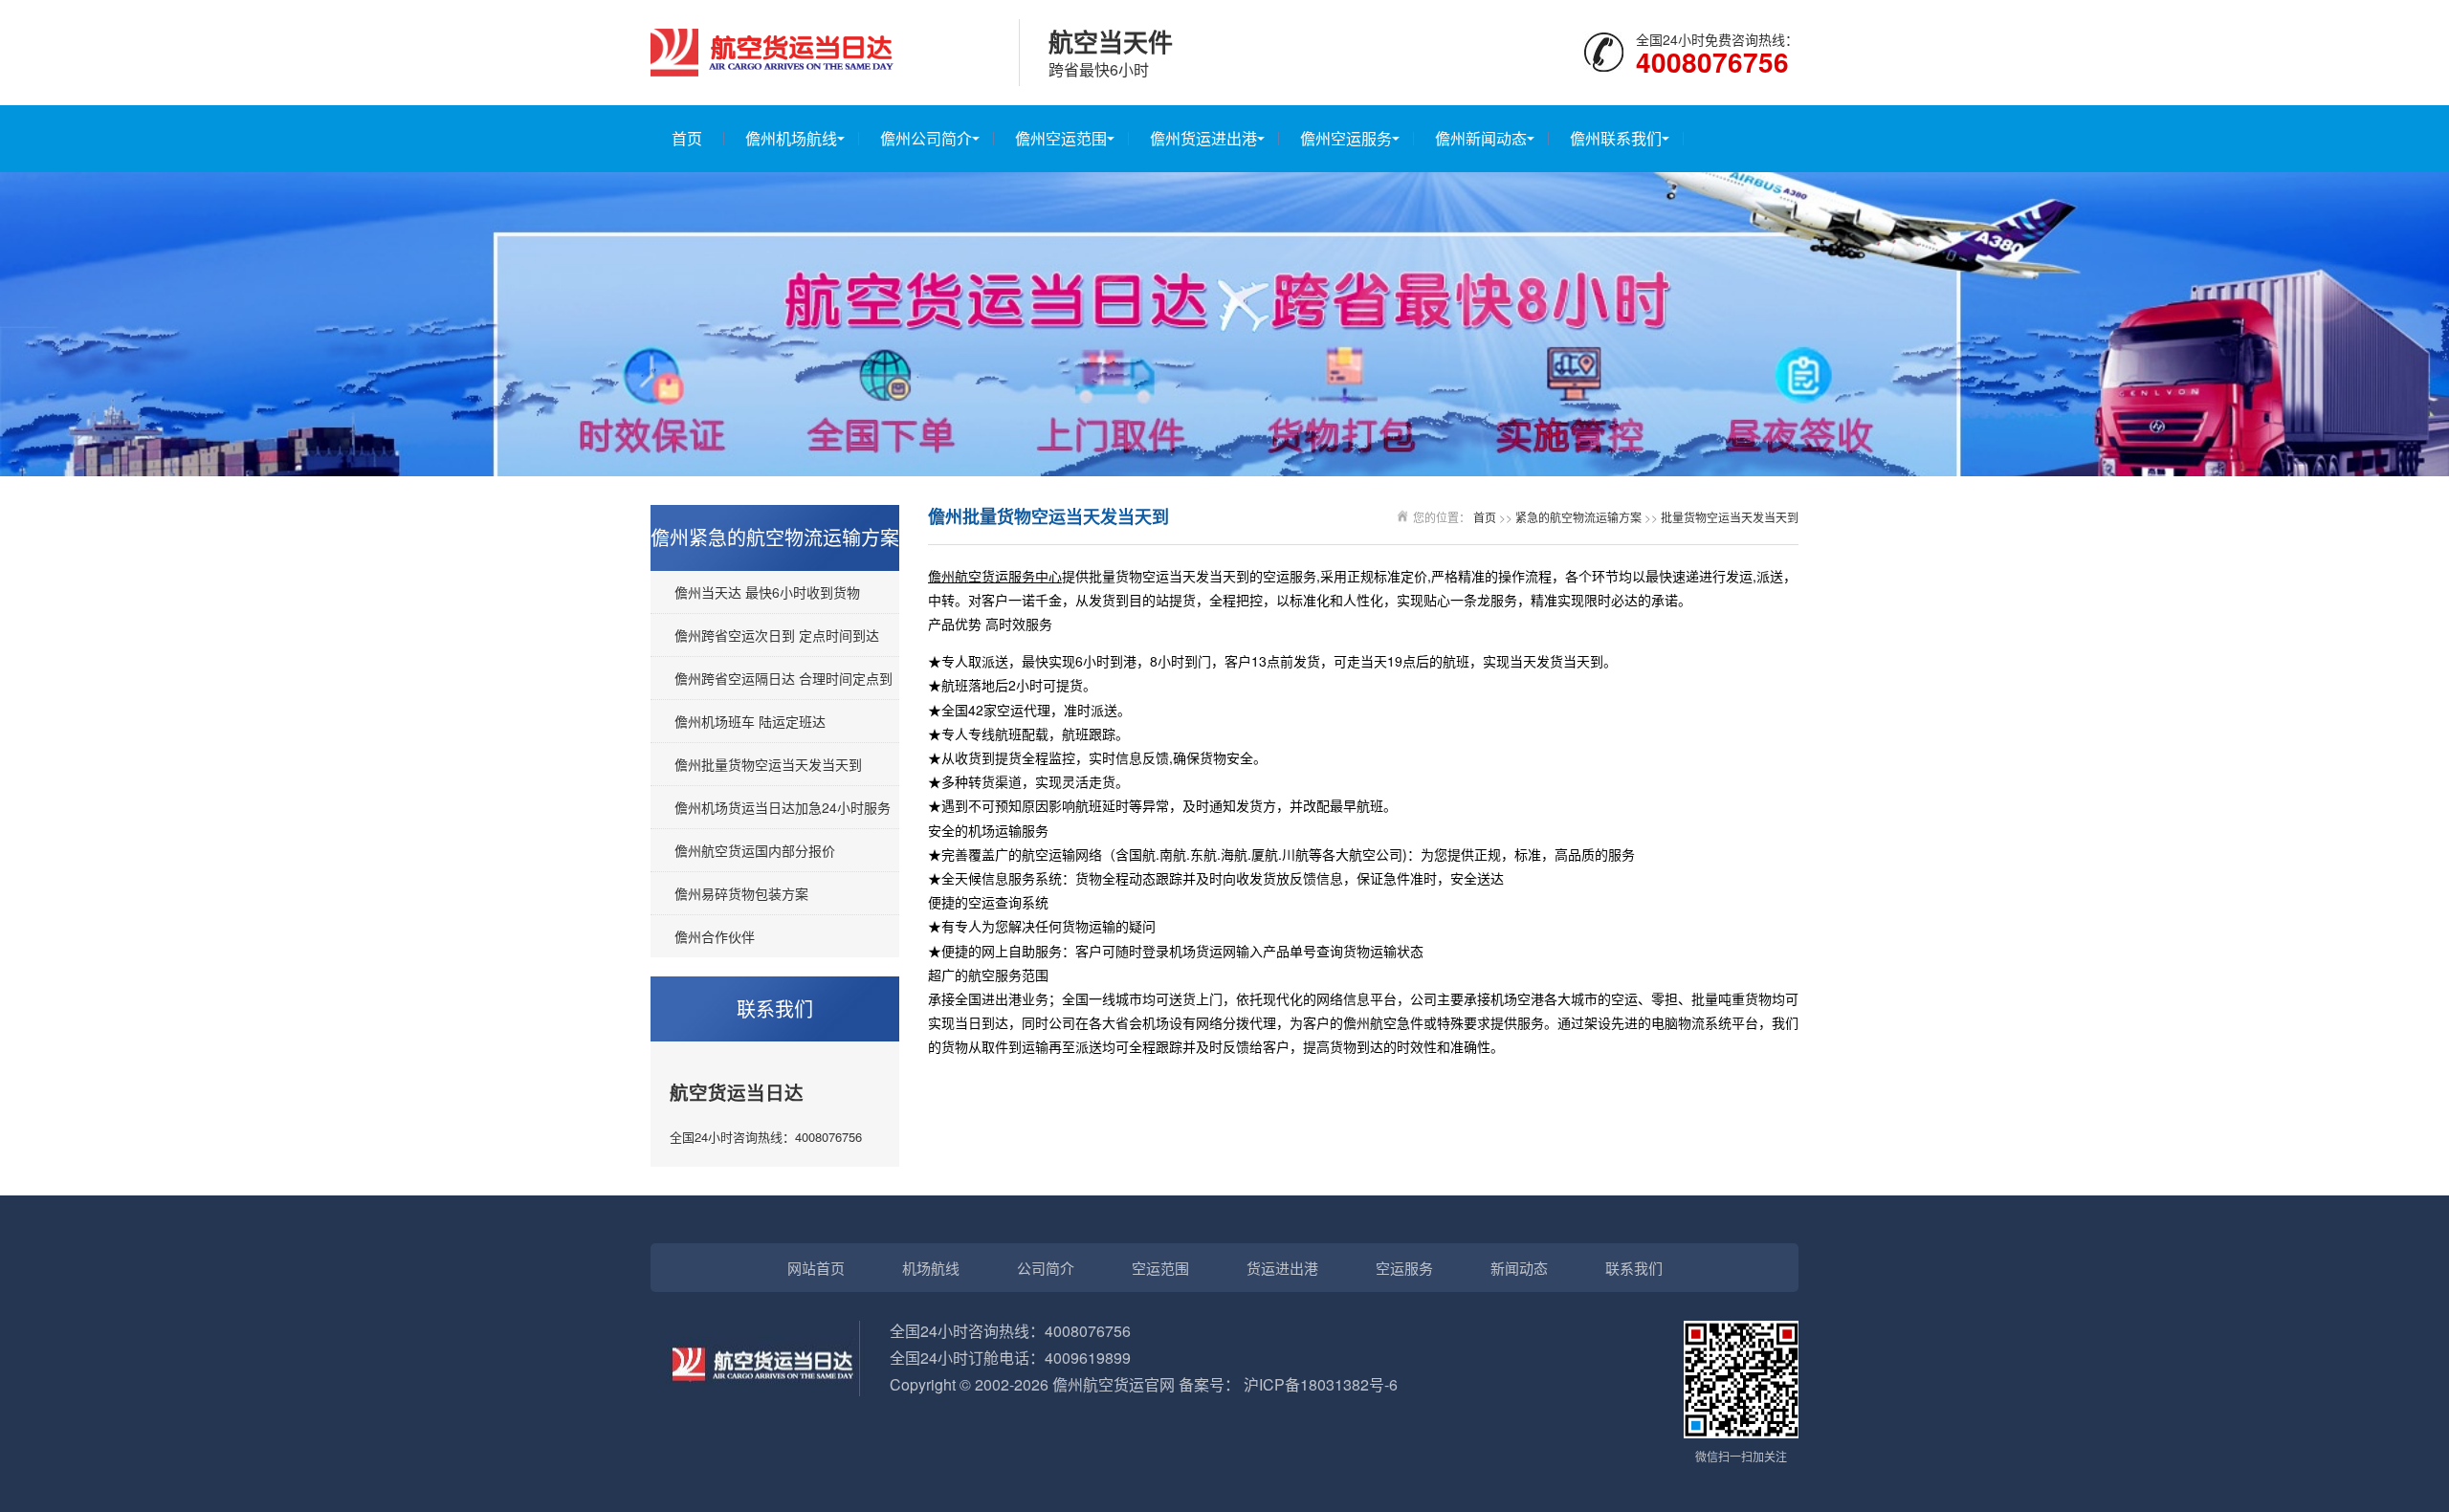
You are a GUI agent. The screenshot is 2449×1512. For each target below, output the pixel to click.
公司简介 (1046, 1268)
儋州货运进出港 (1203, 138)
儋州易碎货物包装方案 (741, 893)
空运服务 (1404, 1268)
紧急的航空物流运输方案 (1578, 517)
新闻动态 (1519, 1268)
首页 (687, 138)
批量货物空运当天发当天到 (1730, 517)
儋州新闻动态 (1481, 138)
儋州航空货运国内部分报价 (755, 850)
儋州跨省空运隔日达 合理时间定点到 (783, 678)
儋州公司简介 (926, 138)
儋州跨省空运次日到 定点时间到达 (777, 635)
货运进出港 (1282, 1268)
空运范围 (1160, 1268)
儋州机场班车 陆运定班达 (750, 721)
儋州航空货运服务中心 (995, 576)
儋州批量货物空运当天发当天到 (768, 764)
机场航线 (931, 1268)
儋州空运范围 (1061, 138)
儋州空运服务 (1346, 138)
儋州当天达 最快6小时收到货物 (767, 592)
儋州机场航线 (791, 138)
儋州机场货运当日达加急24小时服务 (783, 807)
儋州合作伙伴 (715, 936)
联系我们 (1634, 1268)
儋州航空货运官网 (1114, 1384)
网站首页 (816, 1268)
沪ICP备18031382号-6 (1321, 1384)
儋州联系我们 (1616, 138)
